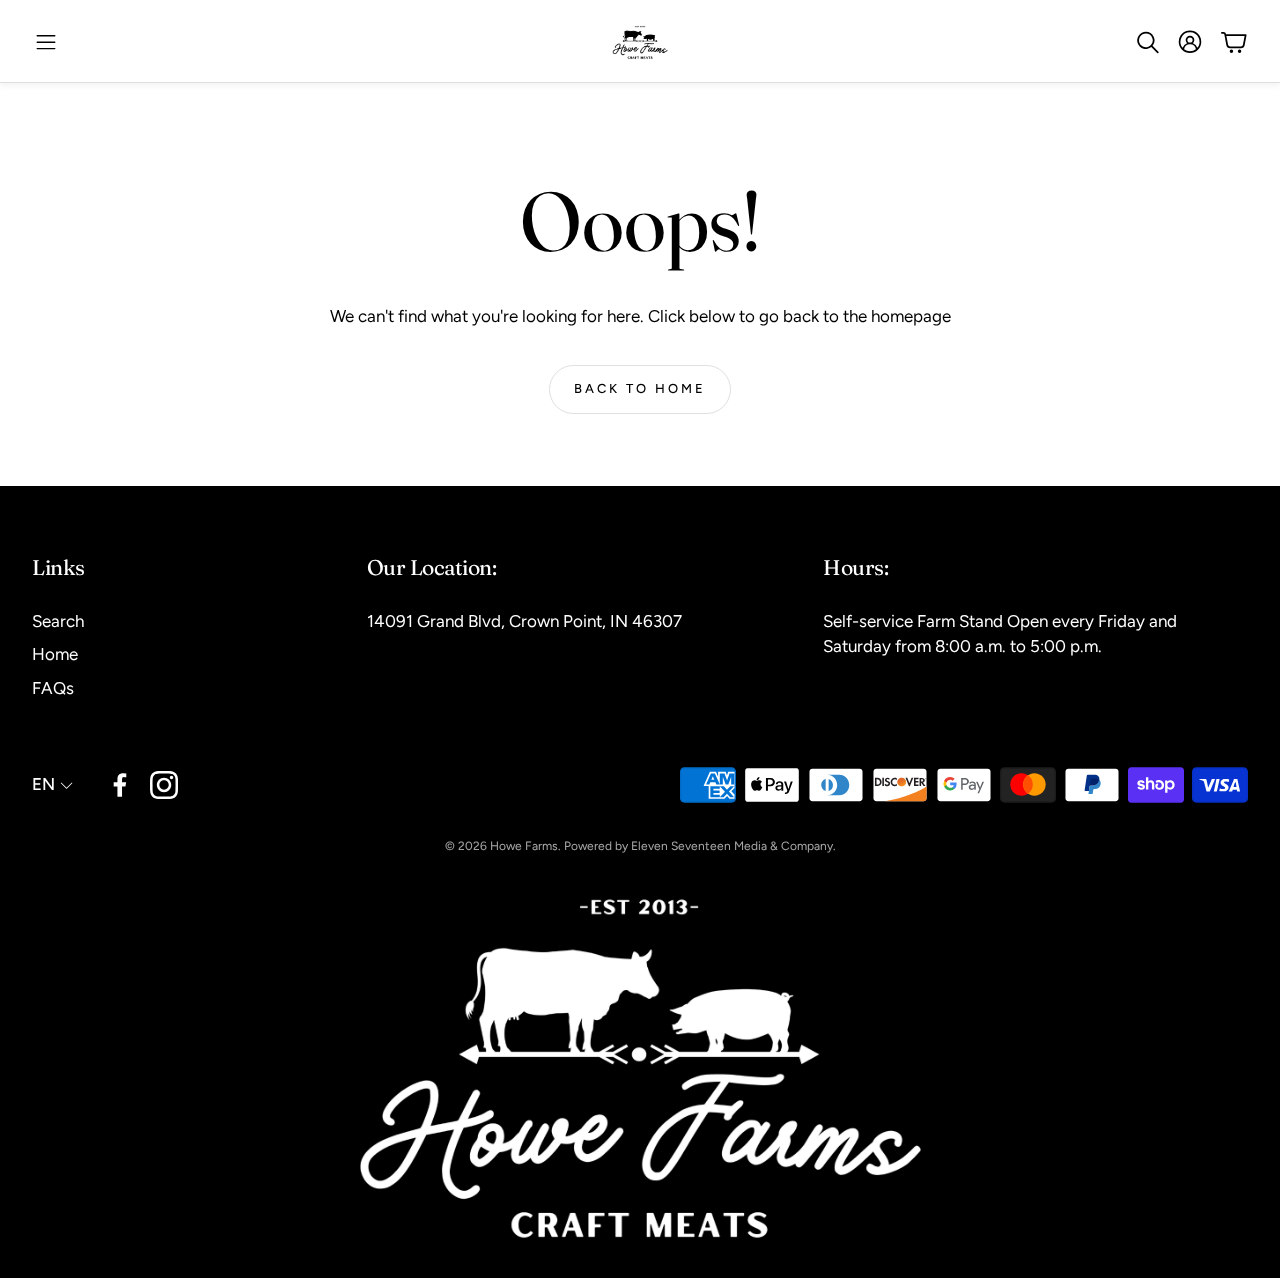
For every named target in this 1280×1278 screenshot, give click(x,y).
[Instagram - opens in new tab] (164, 785)
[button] (46, 42)
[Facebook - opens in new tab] (120, 785)
